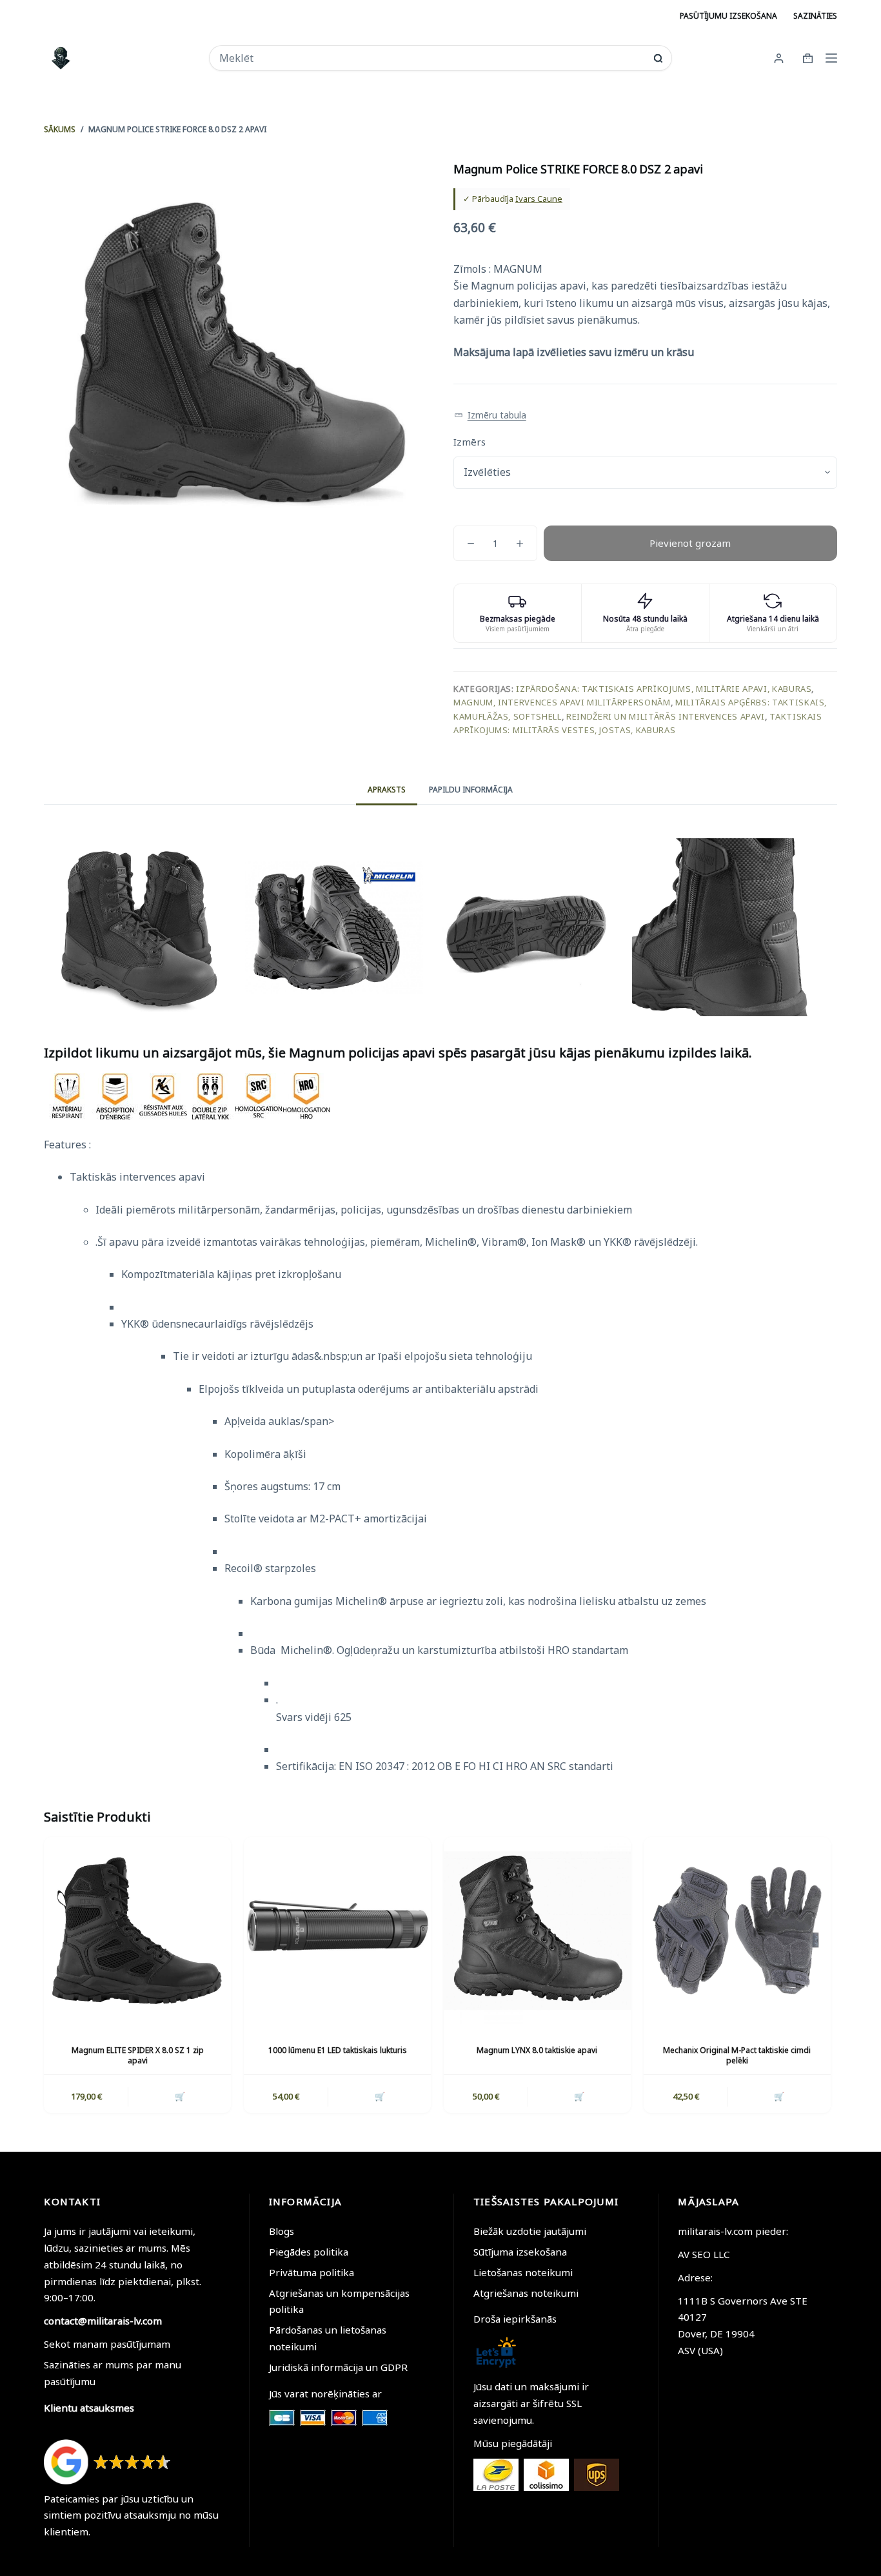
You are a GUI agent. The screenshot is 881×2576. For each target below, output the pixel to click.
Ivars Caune (539, 199)
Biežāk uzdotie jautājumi (530, 2231)
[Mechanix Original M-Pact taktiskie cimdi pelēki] (737, 1931)
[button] (490, 416)
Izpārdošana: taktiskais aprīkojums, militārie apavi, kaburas (664, 689)
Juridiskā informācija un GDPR (338, 2367)
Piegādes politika (309, 2252)
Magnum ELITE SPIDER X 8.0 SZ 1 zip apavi (138, 2056)
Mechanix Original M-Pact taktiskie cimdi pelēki (737, 2056)
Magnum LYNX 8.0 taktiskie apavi (537, 2050)
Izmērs (470, 442)
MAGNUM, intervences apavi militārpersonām (562, 702)
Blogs (282, 2231)
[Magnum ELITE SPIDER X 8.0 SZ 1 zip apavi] (137, 1931)
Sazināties (815, 16)
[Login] (779, 58)
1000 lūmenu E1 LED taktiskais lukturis (338, 2050)
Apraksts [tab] (387, 790)
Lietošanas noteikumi (523, 2272)
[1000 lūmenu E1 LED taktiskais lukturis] (337, 1931)
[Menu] (831, 58)
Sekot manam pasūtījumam (107, 2344)
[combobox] (432, 58)
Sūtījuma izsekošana (520, 2252)
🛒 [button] (380, 2096)
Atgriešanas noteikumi (526, 2293)
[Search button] (658, 58)
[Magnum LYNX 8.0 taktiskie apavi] (537, 1931)
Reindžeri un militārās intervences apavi (666, 716)
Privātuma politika (312, 2272)
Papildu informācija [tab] (471, 790)
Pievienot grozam (690, 543)
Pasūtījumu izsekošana (728, 16)
